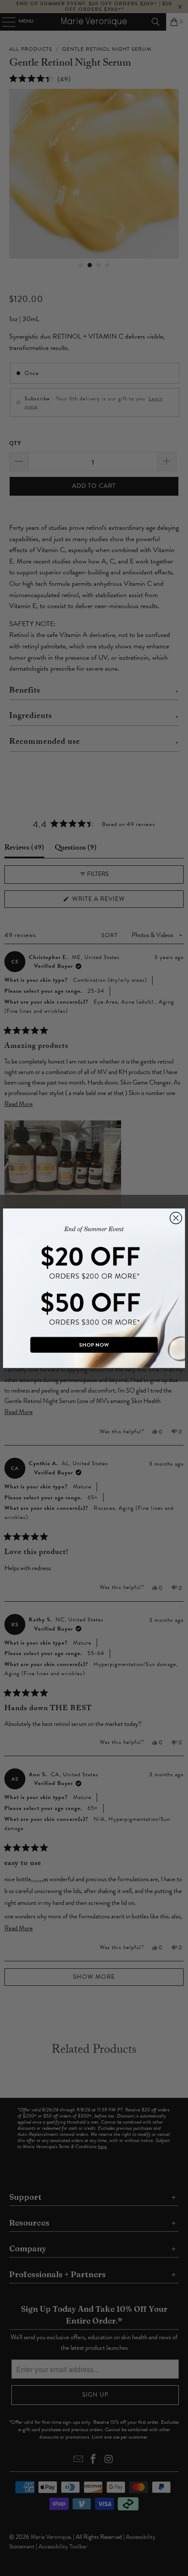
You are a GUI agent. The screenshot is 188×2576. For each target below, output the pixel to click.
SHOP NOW (94, 1344)
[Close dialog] (176, 1218)
